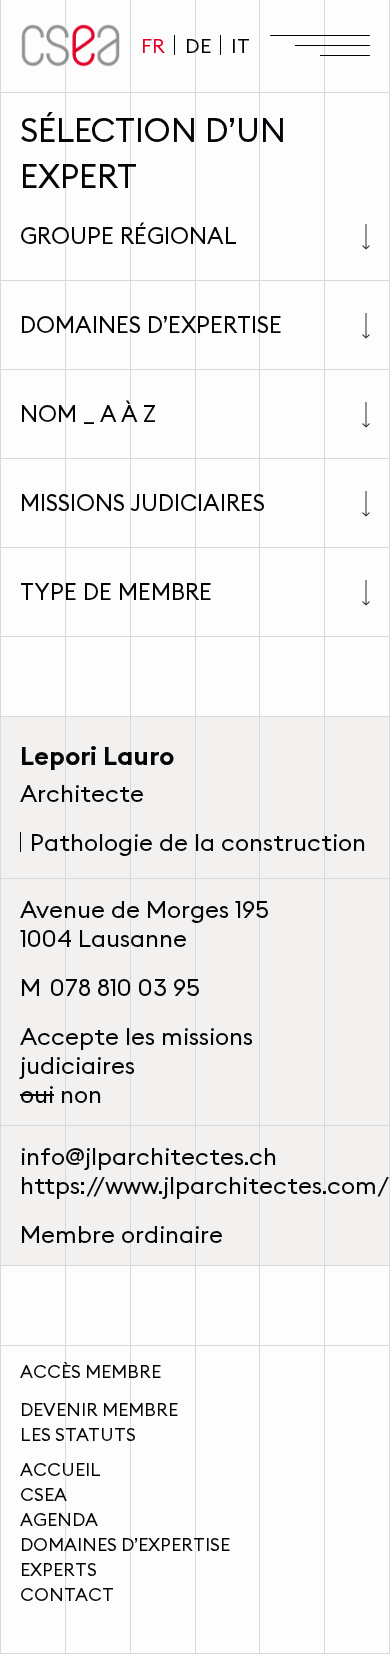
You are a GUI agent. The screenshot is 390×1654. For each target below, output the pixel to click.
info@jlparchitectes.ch (148, 1156)
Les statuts (78, 1434)
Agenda (59, 1519)
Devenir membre (99, 1409)
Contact (67, 1594)
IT (240, 45)
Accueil (60, 1469)
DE (198, 45)
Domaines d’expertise (125, 1544)
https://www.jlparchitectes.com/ (204, 1185)
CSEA (43, 1494)
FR (153, 45)
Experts (58, 1569)
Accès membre (90, 1371)
